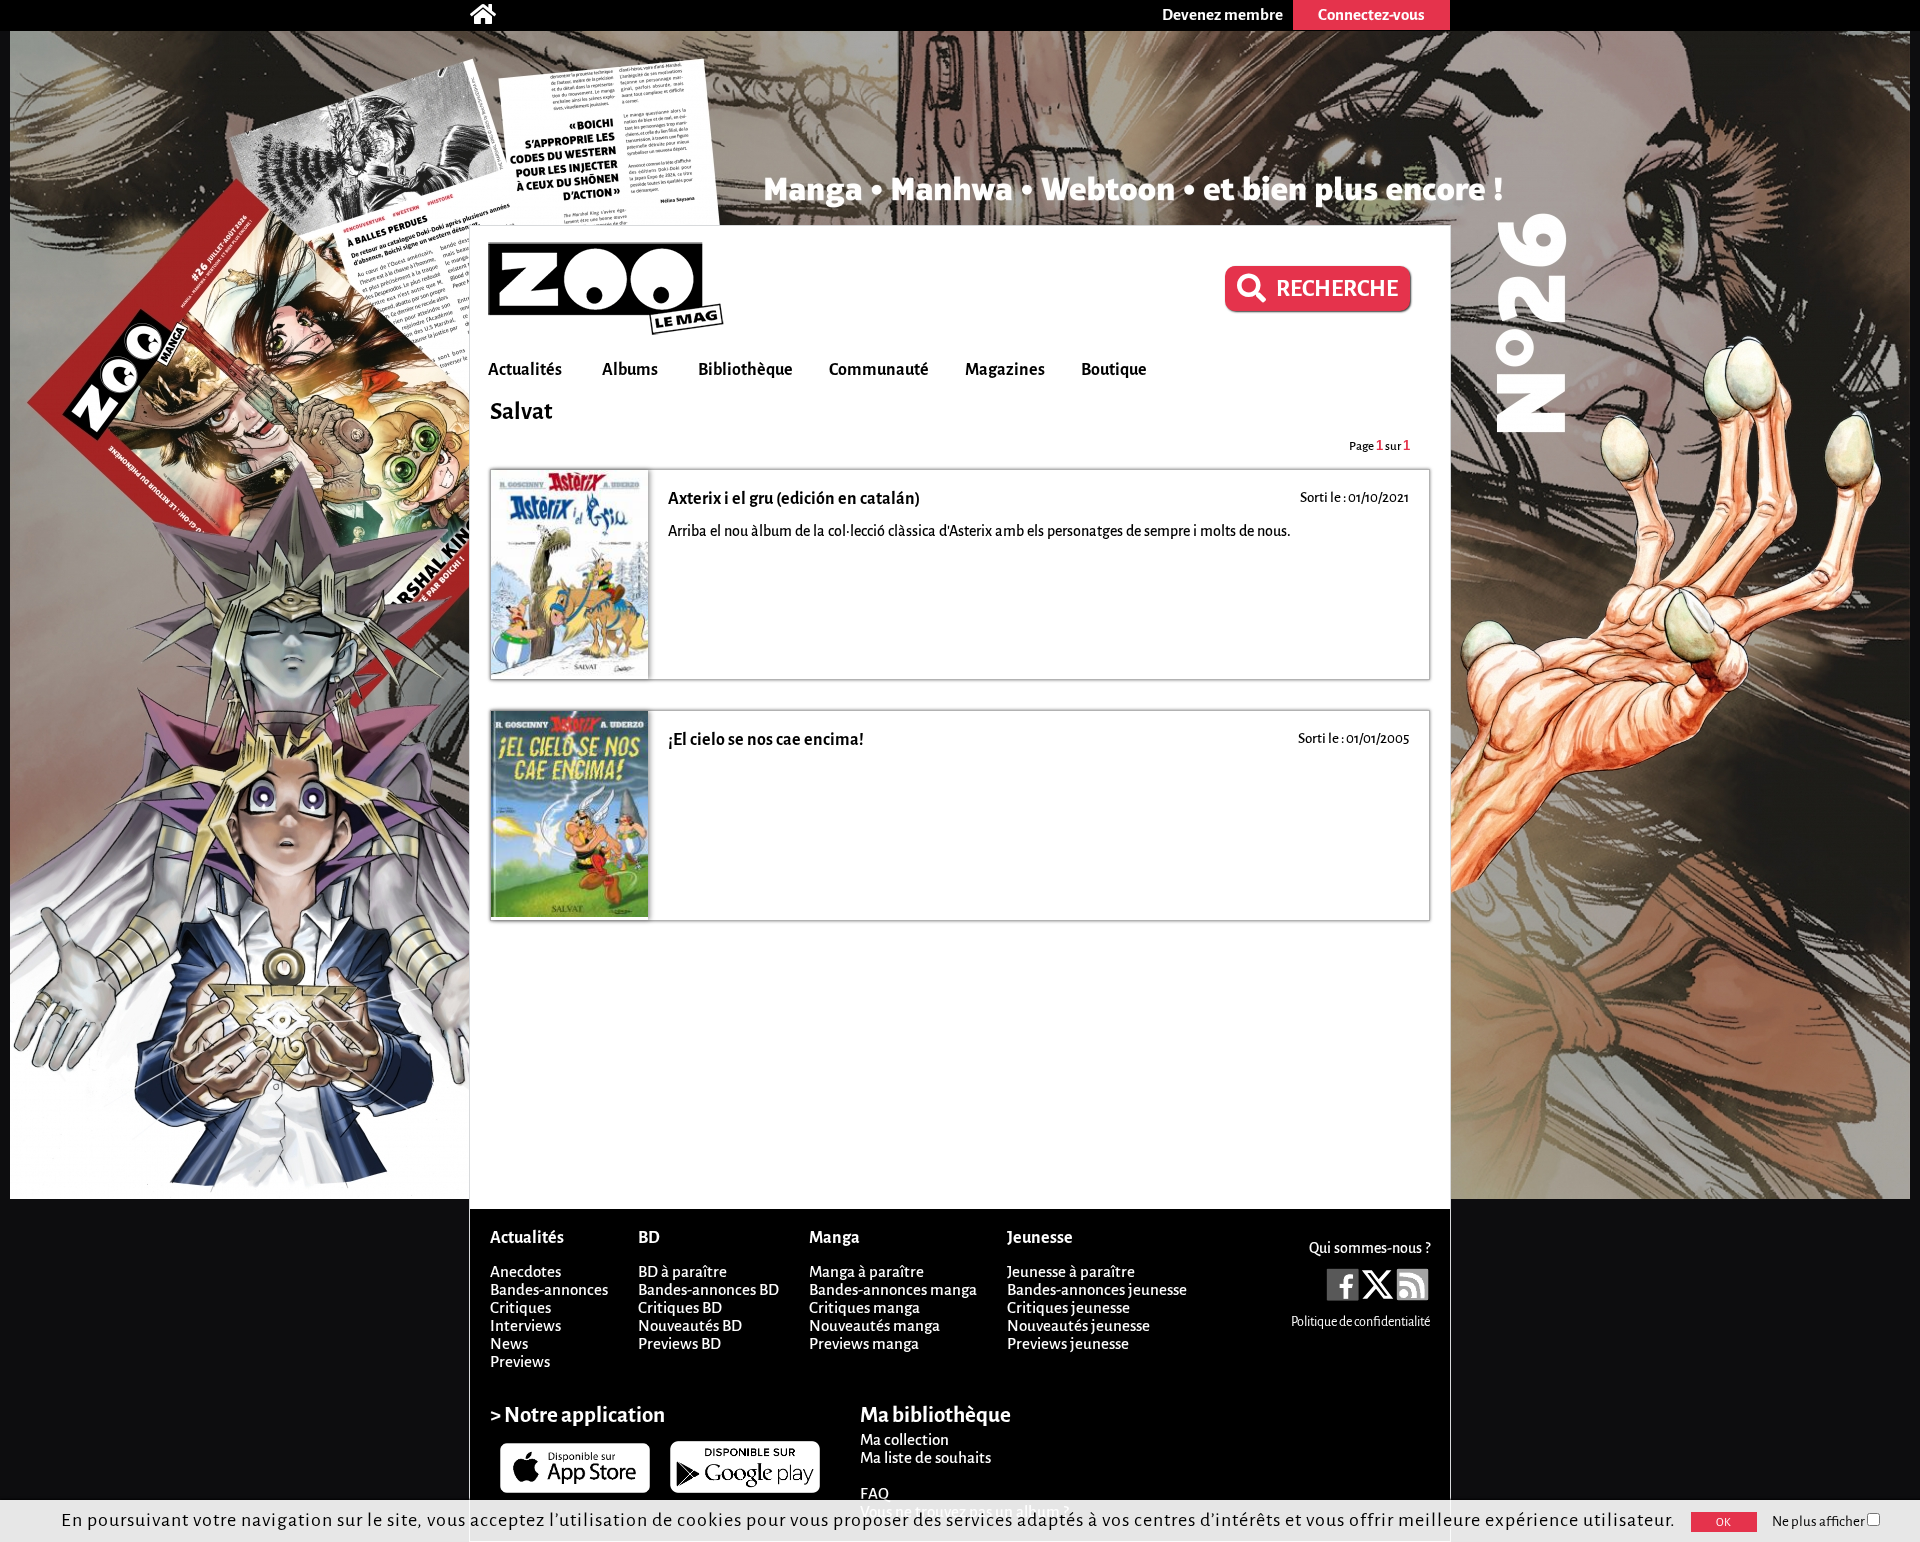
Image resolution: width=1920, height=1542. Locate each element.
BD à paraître (682, 1271)
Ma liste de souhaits (925, 1457)
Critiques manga (864, 1307)
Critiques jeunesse (1068, 1307)
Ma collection (904, 1439)
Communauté (879, 370)
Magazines (1005, 370)
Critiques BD (680, 1307)
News (509, 1343)
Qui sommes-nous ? (1369, 1248)
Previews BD (679, 1343)
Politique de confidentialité (1360, 1322)
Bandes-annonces (549, 1289)
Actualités (525, 370)
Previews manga (864, 1343)
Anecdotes (525, 1271)
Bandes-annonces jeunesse (1097, 1289)
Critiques (520, 1307)
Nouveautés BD (690, 1325)
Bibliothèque (745, 370)
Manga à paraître (866, 1271)
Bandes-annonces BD (708, 1289)
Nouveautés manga (874, 1325)
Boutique (1114, 370)
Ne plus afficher (1819, 1521)
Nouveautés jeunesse (1078, 1325)
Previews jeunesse (1068, 1343)
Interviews (525, 1325)
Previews (520, 1361)
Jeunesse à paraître (1071, 1271)
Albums (630, 370)
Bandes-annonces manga (893, 1289)
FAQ (874, 1493)
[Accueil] (493, 15)
